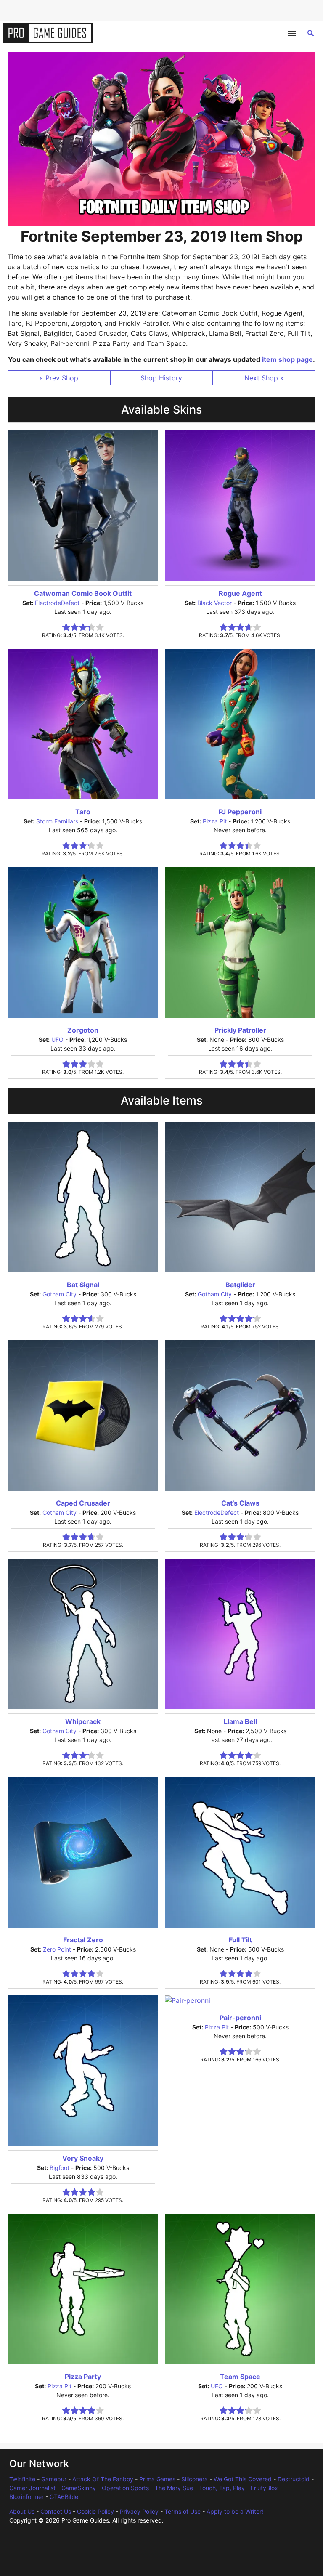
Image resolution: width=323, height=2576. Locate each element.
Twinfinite (22, 2479)
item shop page (287, 359)
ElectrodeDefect (57, 603)
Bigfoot (60, 2168)
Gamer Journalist (32, 2488)
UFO (57, 1040)
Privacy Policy (139, 2511)
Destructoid (294, 2479)
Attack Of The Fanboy (103, 2479)
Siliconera (195, 2479)
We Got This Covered (243, 2479)
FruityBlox (264, 2488)
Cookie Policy (95, 2511)
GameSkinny (79, 2488)
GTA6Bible (64, 2497)
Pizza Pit (215, 821)
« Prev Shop (59, 378)
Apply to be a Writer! (235, 2511)
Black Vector (214, 603)
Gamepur (54, 2479)
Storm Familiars (57, 821)
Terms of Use (183, 2511)
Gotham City (60, 1294)
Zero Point (57, 1949)
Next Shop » (264, 378)
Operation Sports (125, 2488)
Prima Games (157, 2479)
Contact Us (56, 2511)
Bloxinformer (26, 2497)
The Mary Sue (174, 2488)
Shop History (161, 378)
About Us (22, 2511)
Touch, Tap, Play (222, 2488)
